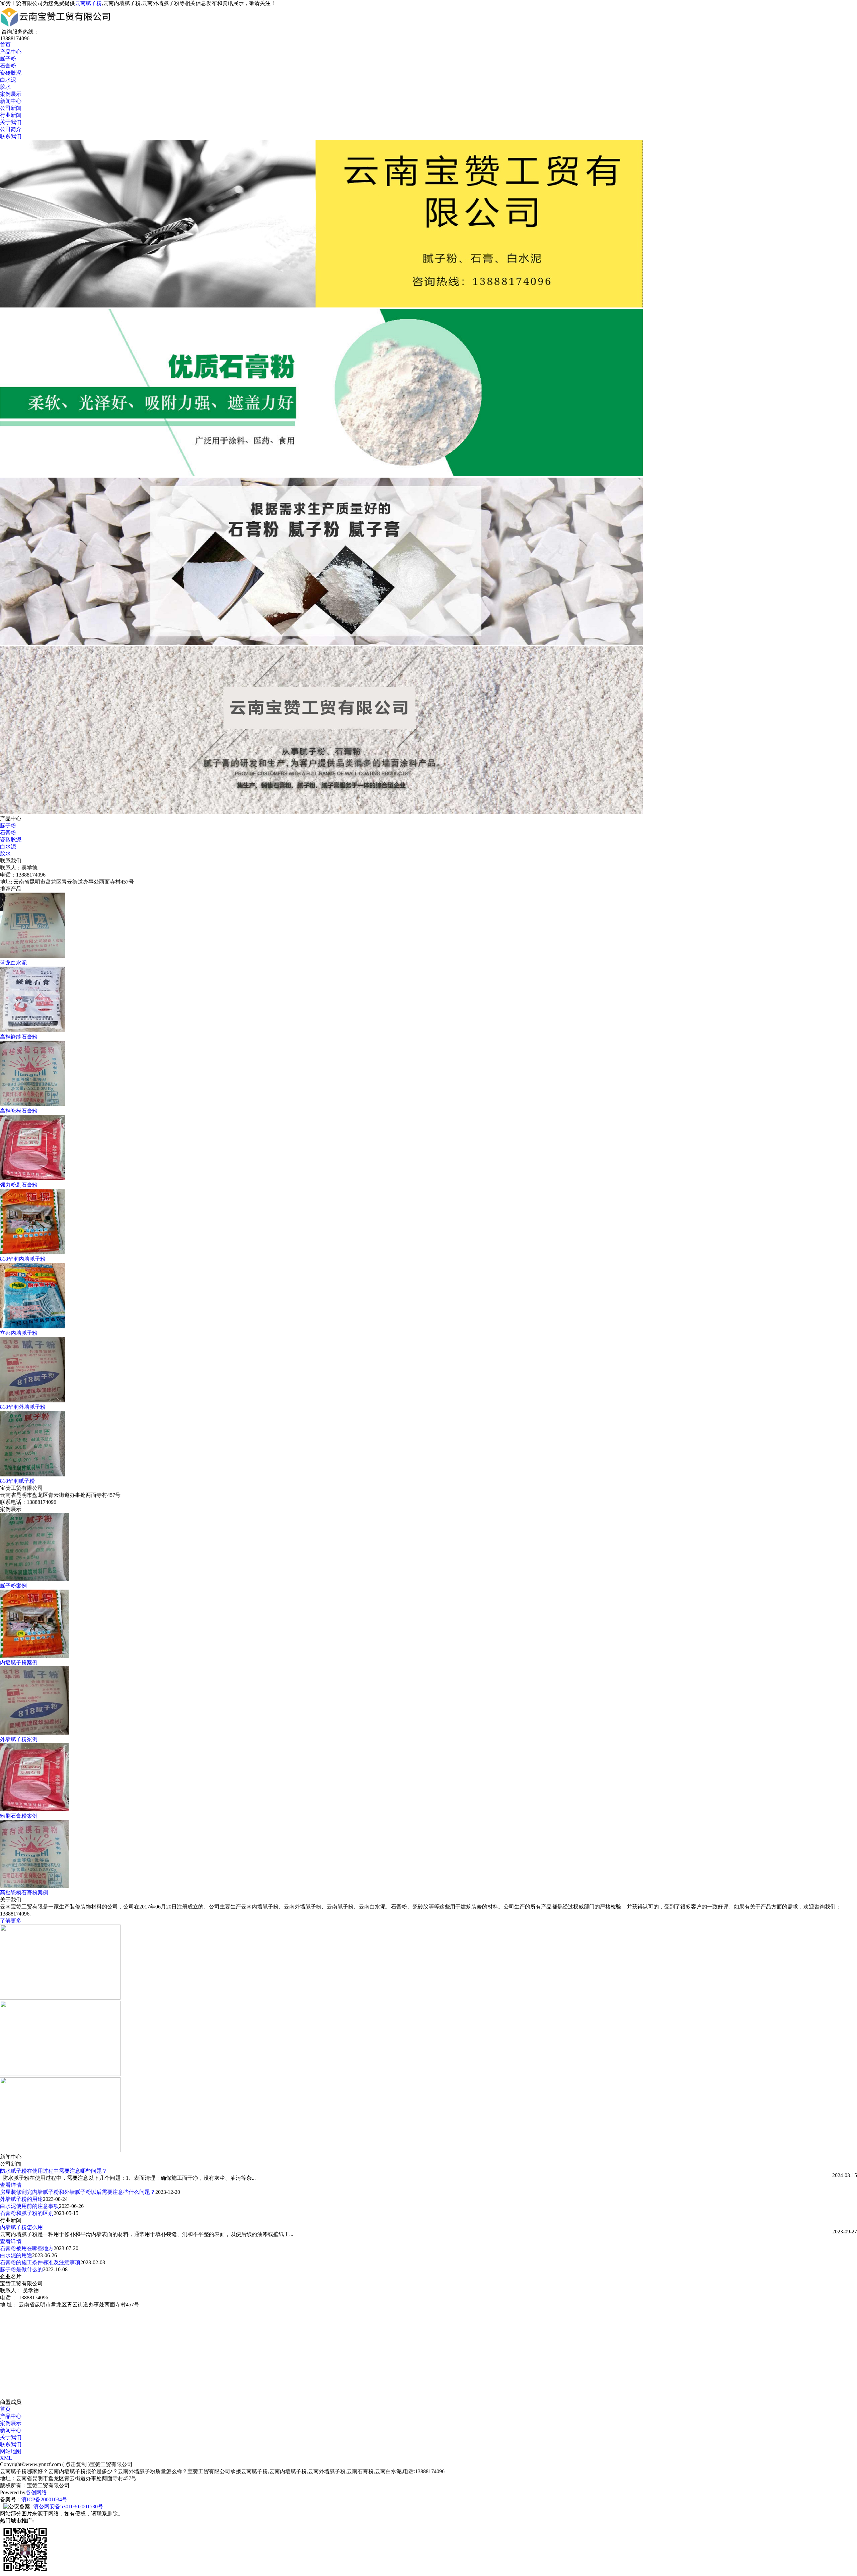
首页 (5, 45)
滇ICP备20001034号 (44, 2499)
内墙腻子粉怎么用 (21, 2227)
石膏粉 (8, 66)
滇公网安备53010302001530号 (68, 2507)
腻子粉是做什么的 (21, 2269)
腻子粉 (8, 59)
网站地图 (11, 2451)
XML (6, 2458)
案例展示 (11, 94)
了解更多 (11, 1921)
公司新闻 (11, 108)
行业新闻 (11, 115)
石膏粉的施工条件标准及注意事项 (40, 2262)
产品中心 (11, 52)
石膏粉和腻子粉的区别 (27, 2213)
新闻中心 (11, 101)
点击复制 (76, 2464)
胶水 (5, 87)
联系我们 (11, 136)
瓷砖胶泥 (11, 73)
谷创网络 (36, 2492)
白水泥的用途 (16, 2255)
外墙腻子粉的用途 (21, 2199)
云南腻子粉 (88, 3)
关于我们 (11, 122)
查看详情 (11, 2185)
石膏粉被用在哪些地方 (27, 2248)
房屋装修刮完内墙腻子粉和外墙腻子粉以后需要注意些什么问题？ (78, 2192)
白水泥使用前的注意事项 (29, 2206)
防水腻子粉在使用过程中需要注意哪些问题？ (54, 2171)
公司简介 (11, 129)
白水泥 (8, 80)
